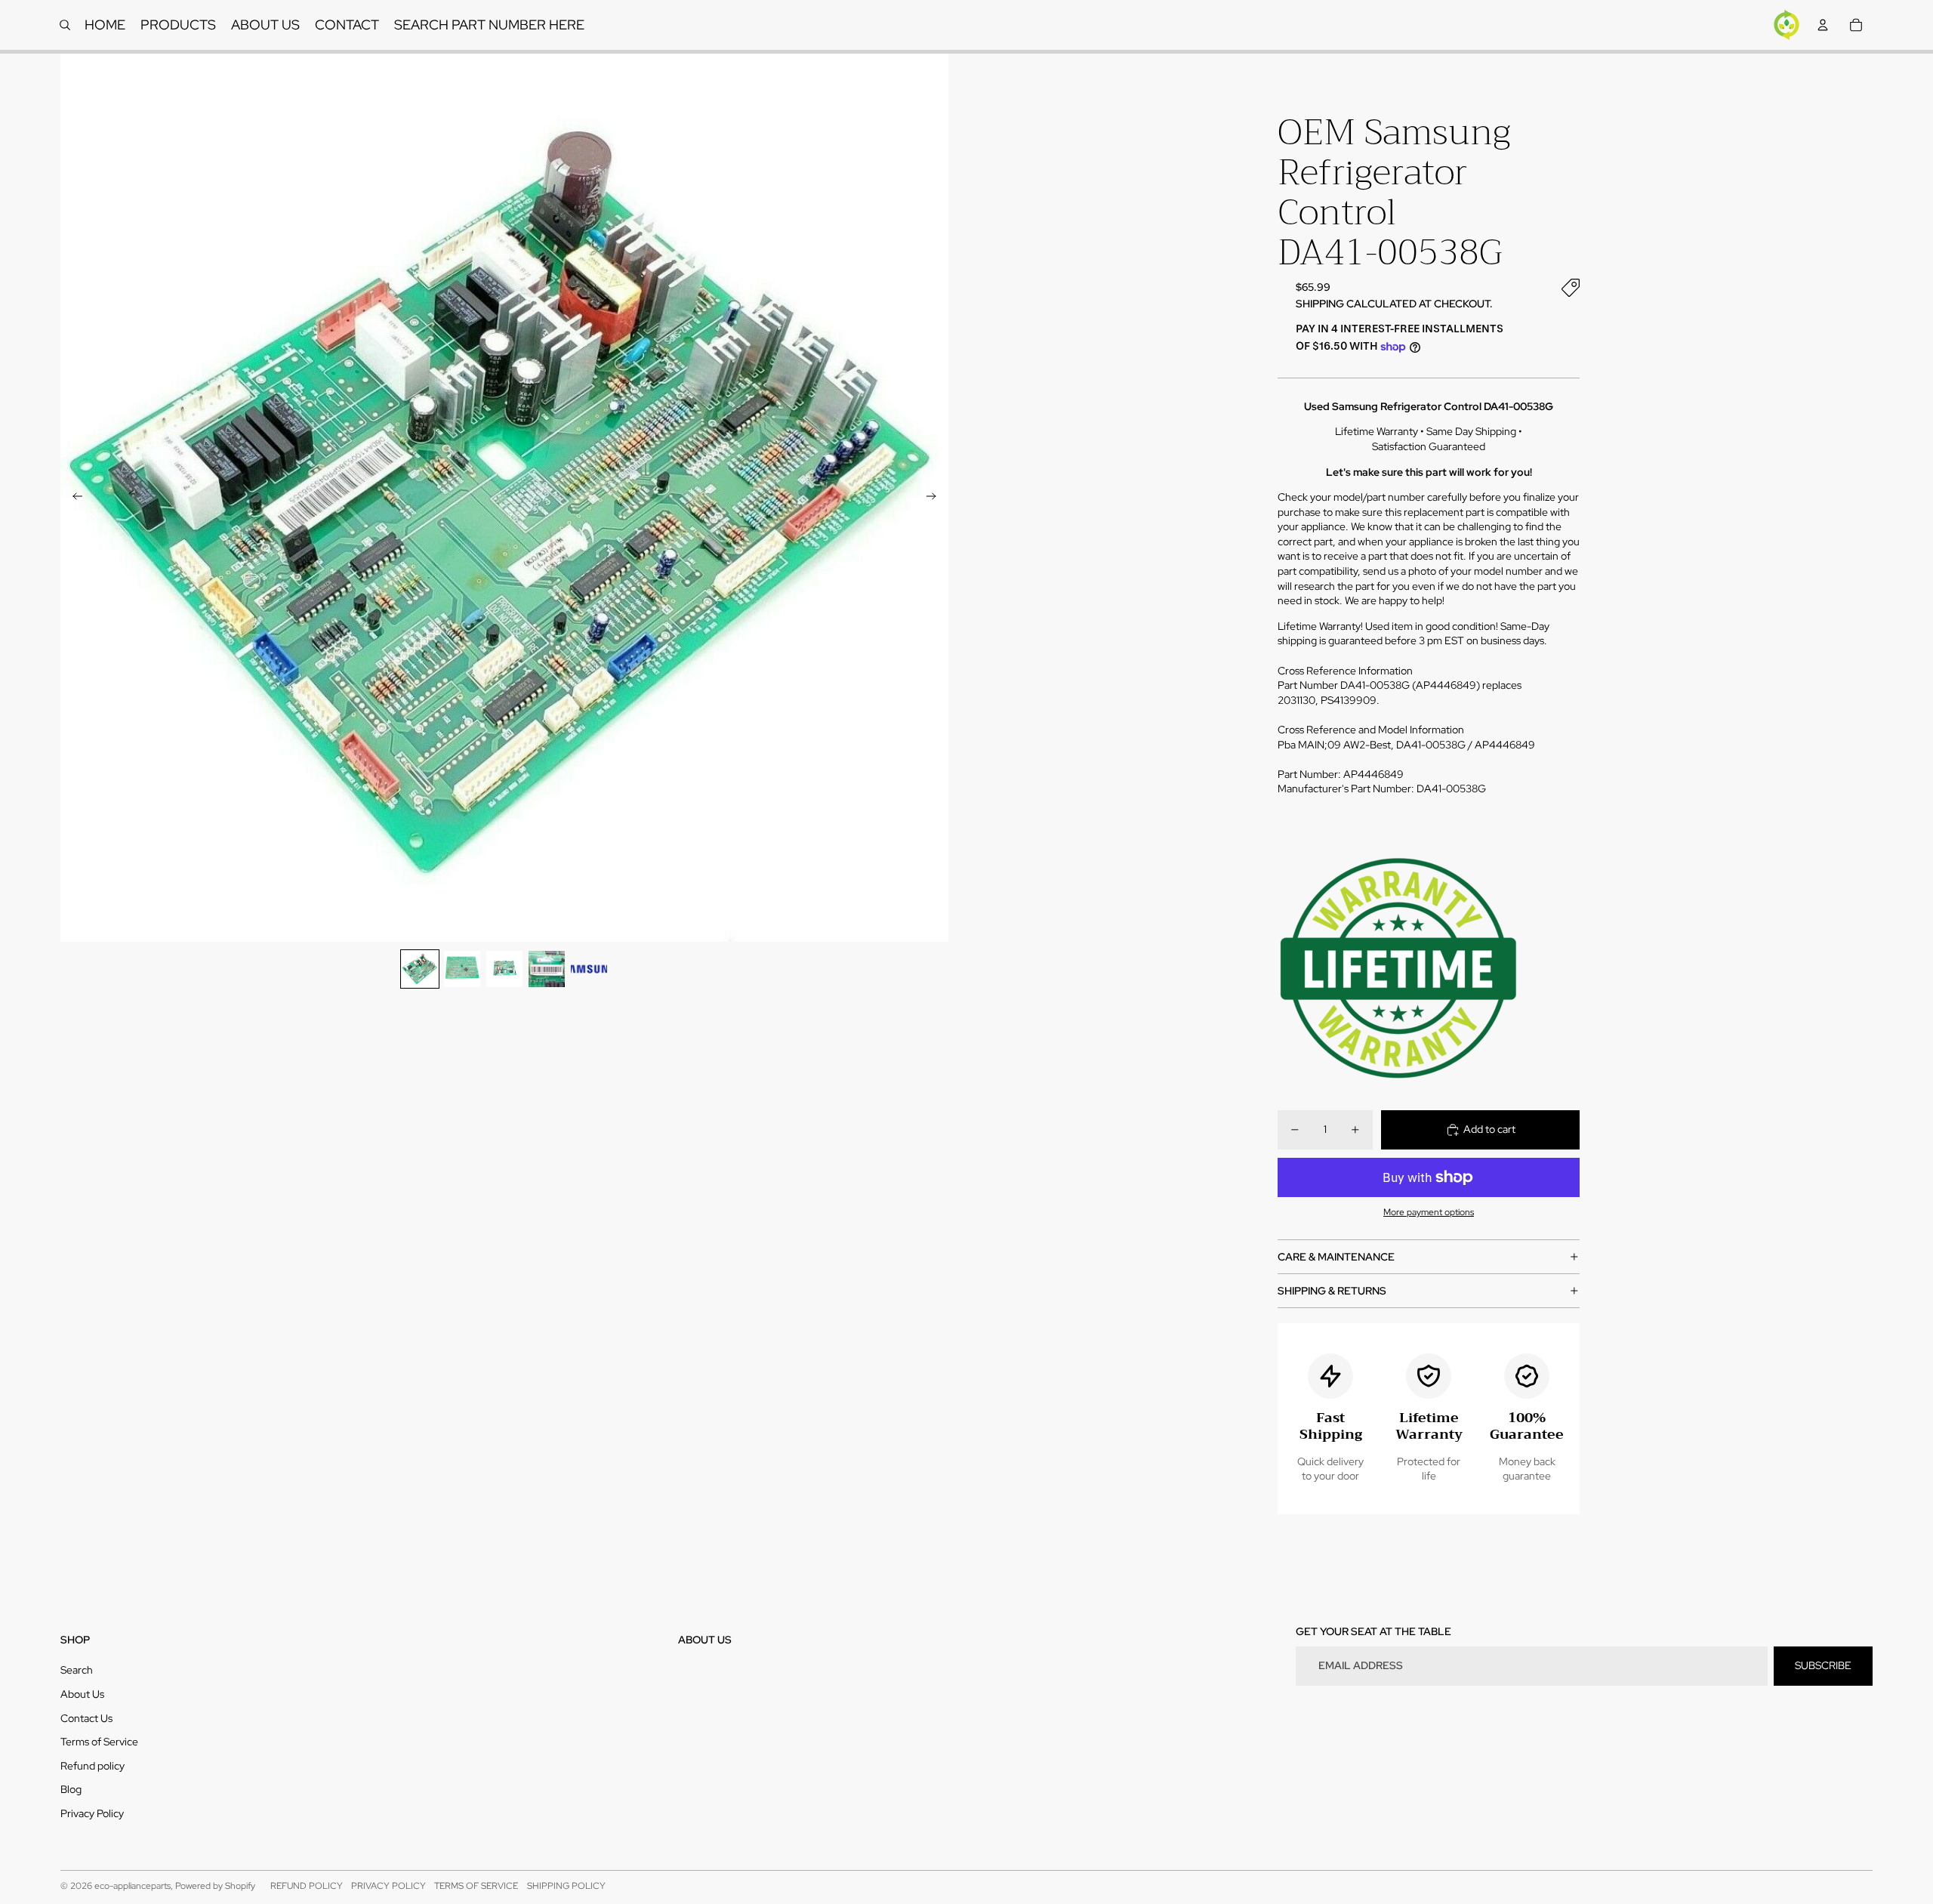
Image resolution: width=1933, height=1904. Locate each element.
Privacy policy (388, 1886)
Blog (71, 1789)
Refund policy (92, 1766)
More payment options (1429, 1212)
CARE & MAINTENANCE (1336, 1257)
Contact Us (86, 1718)
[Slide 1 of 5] (420, 969)
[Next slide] (936, 498)
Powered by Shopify (215, 1886)
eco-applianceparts (133, 1886)
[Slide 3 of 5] (504, 969)
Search (77, 1670)
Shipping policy (566, 1886)
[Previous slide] (73, 498)
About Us (82, 1694)
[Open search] (65, 25)
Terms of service (476, 1886)
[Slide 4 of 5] (547, 969)
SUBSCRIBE (1823, 1665)
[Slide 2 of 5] (462, 969)
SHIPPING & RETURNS (1332, 1291)
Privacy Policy (92, 1813)
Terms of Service (99, 1742)
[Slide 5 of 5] (589, 969)
